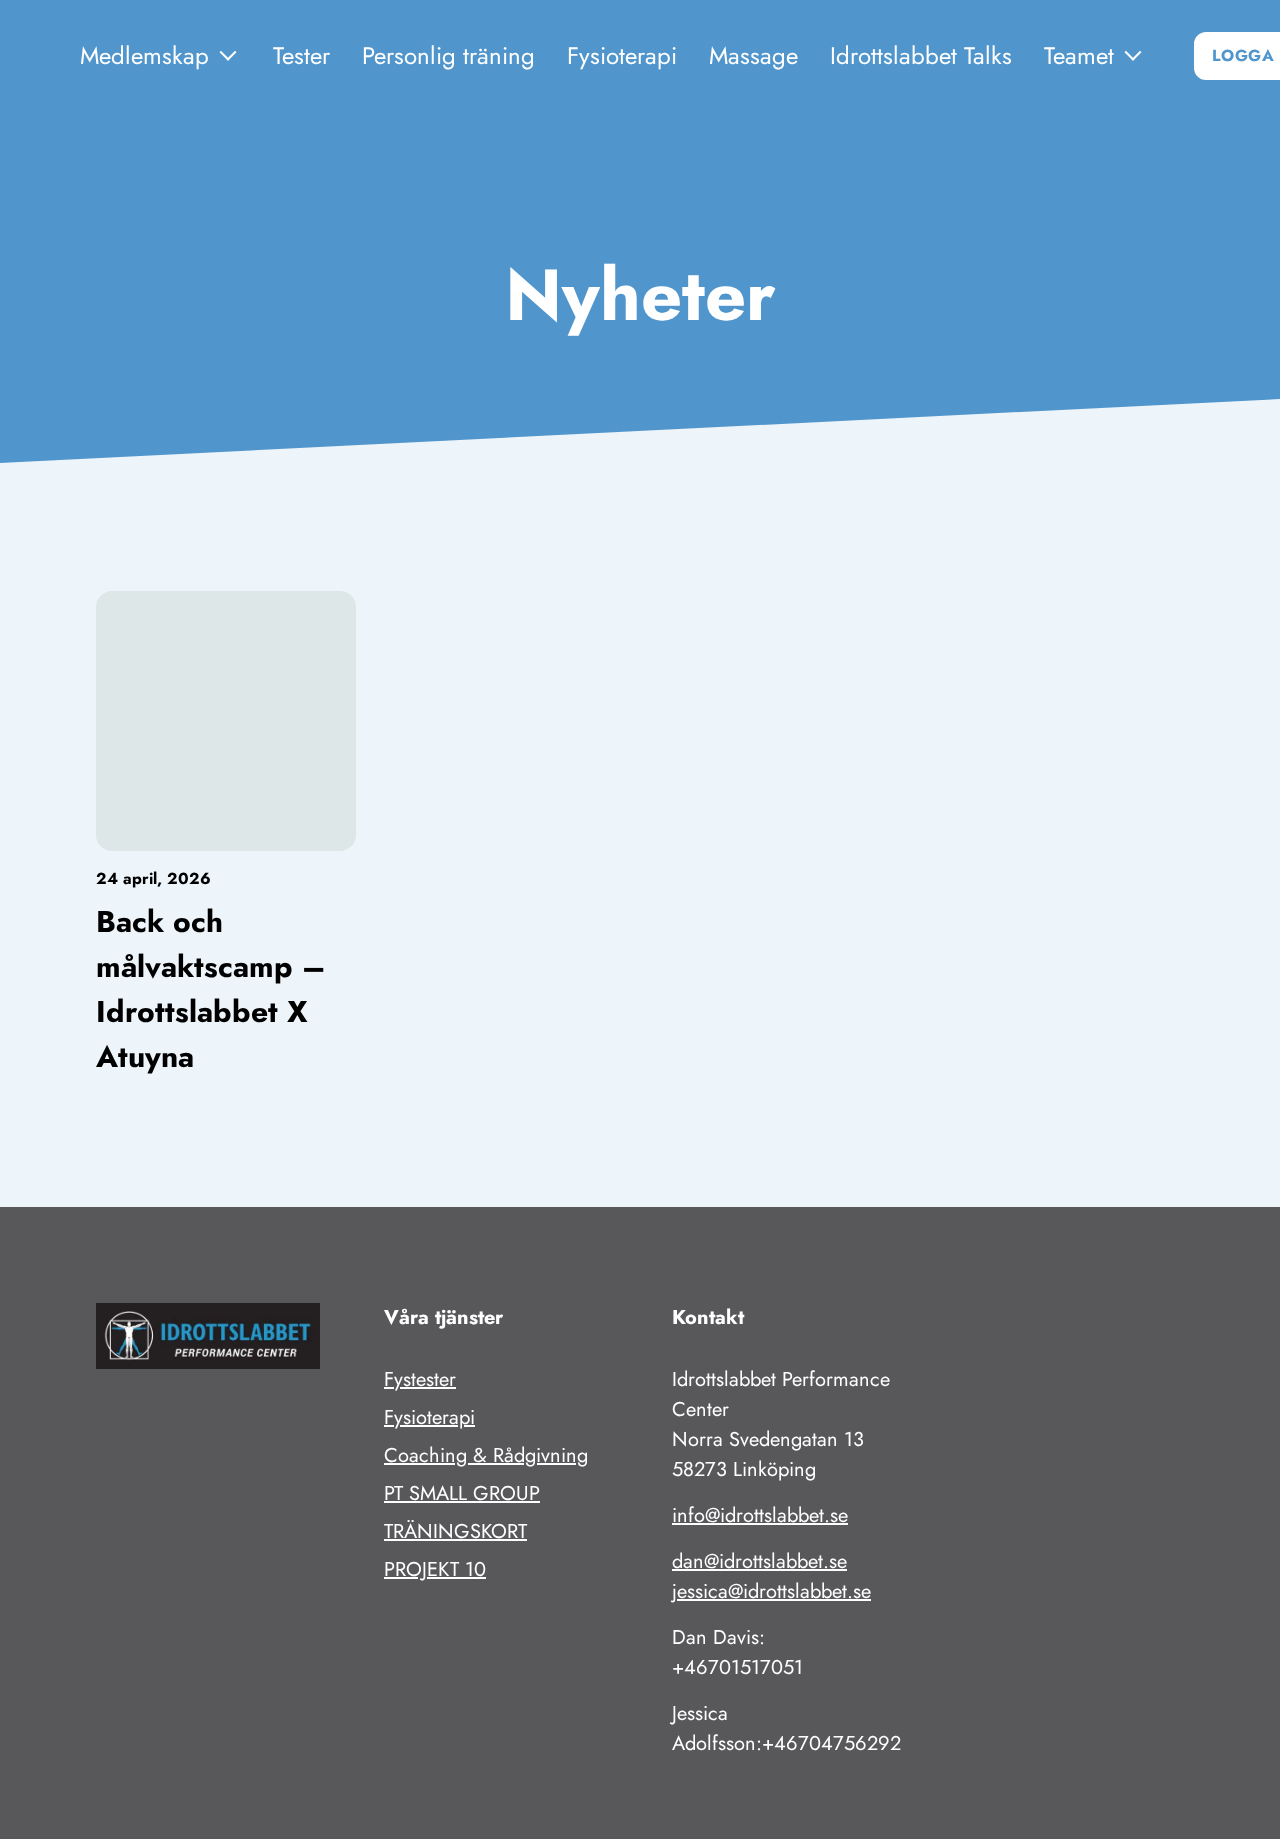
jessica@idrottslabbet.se (771, 1591)
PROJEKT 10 (435, 1569)
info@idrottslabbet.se (760, 1515)
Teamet (1079, 55)
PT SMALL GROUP (462, 1493)
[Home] (40, 56)
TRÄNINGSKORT (455, 1531)
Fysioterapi (622, 55)
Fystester (420, 1379)
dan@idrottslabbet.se (759, 1561)
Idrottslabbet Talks (921, 55)
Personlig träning (448, 55)
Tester (301, 55)
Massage (753, 55)
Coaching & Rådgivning (486, 1455)
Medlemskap (144, 55)
